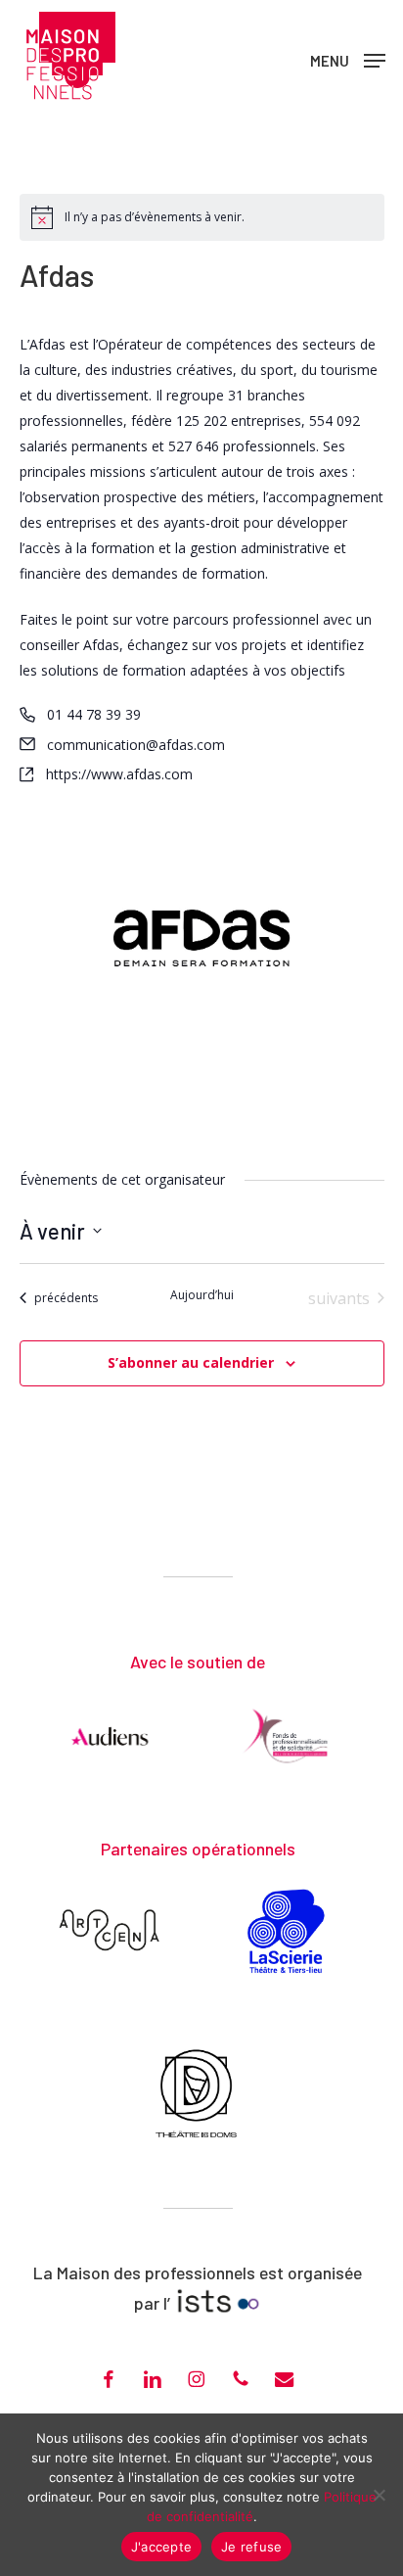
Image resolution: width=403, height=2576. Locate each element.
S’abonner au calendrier (191, 1362)
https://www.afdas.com (119, 774)
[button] (348, 59)
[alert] (155, 218)
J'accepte (161, 2547)
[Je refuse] (379, 2495)
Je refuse (251, 2547)
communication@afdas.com (136, 745)
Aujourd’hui (202, 1295)
